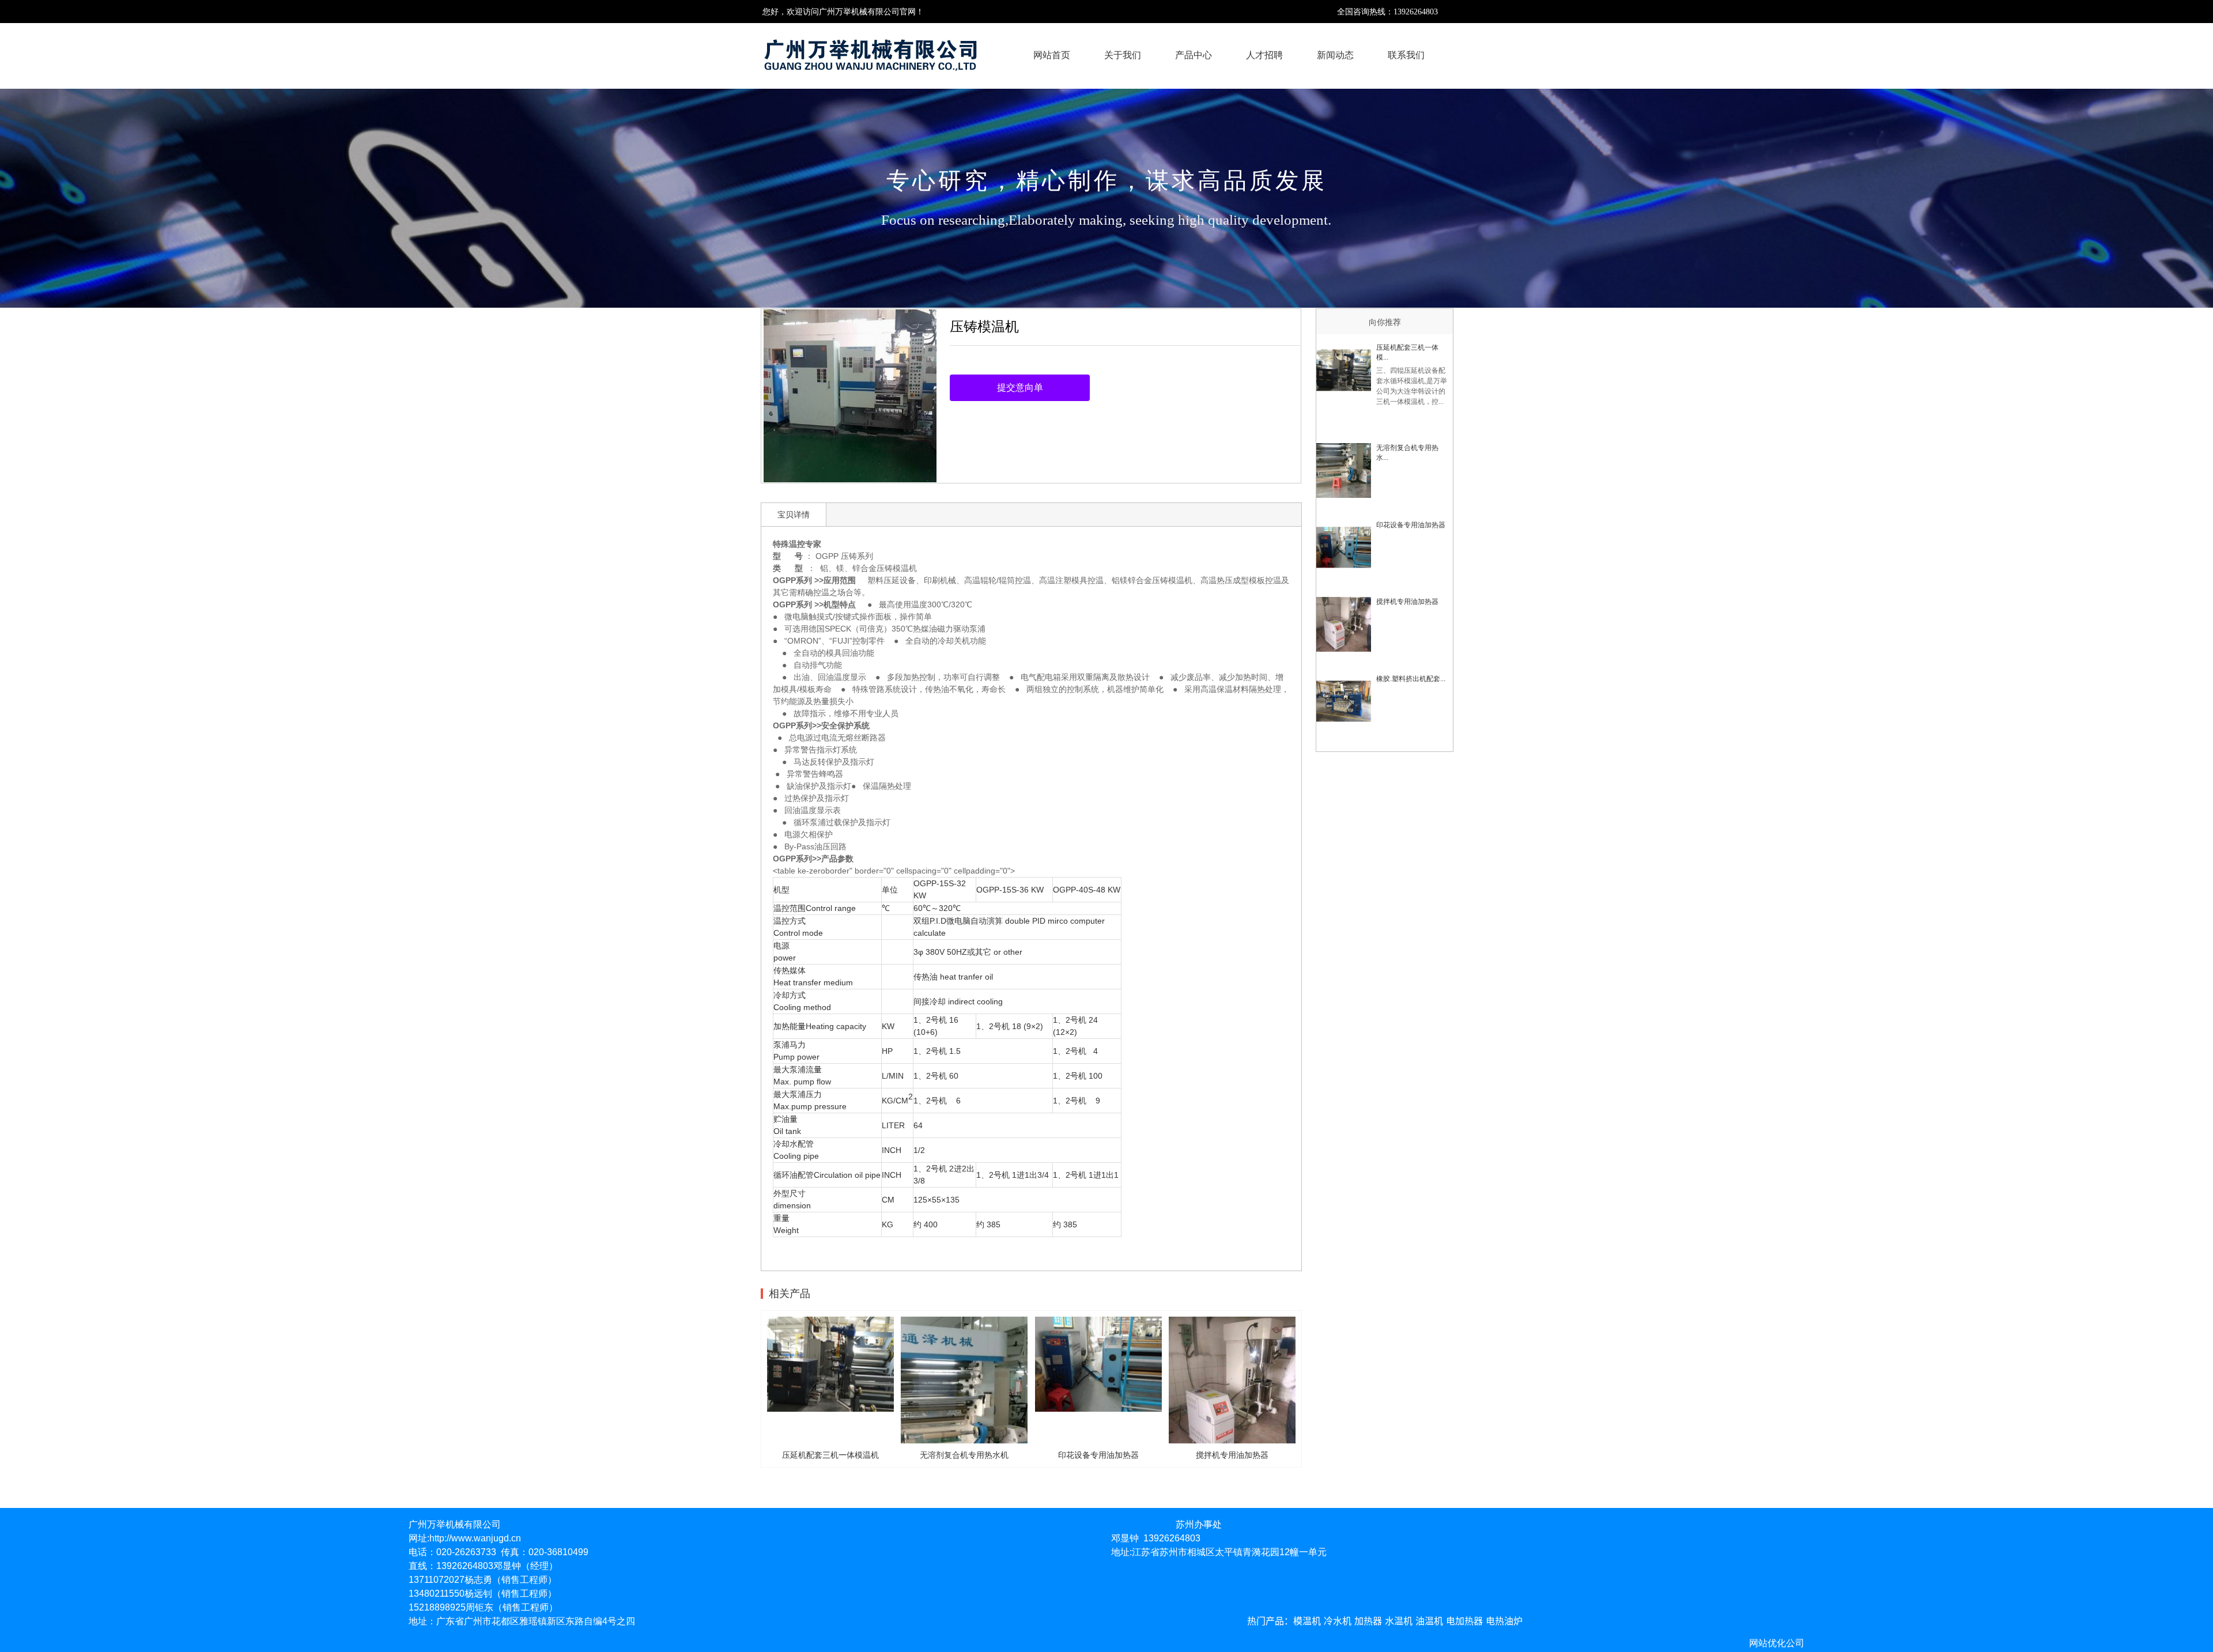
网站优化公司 (1777, 1643)
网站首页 (1052, 55)
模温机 (905, 568)
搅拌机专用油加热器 (1407, 602)
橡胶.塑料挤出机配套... (1411, 679)
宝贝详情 (794, 515)
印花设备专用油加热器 (1411, 525)
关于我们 (1123, 55)
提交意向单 (1020, 388)
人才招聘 (1264, 55)
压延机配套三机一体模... (1407, 352)
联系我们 (1406, 55)
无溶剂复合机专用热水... (1407, 453)
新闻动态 (1335, 55)
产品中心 (1194, 55)
